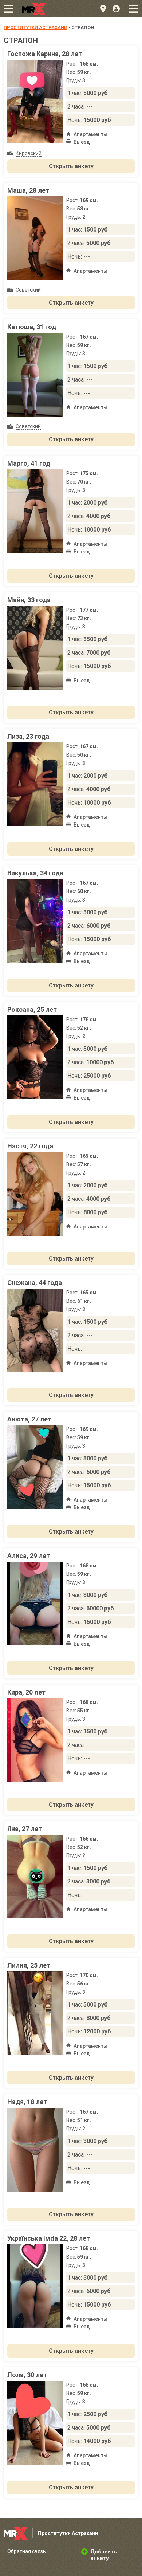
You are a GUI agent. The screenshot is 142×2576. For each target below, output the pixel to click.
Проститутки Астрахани (35, 27)
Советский (28, 290)
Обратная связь (27, 2551)
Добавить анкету (103, 2555)
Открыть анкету (71, 166)
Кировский (29, 153)
